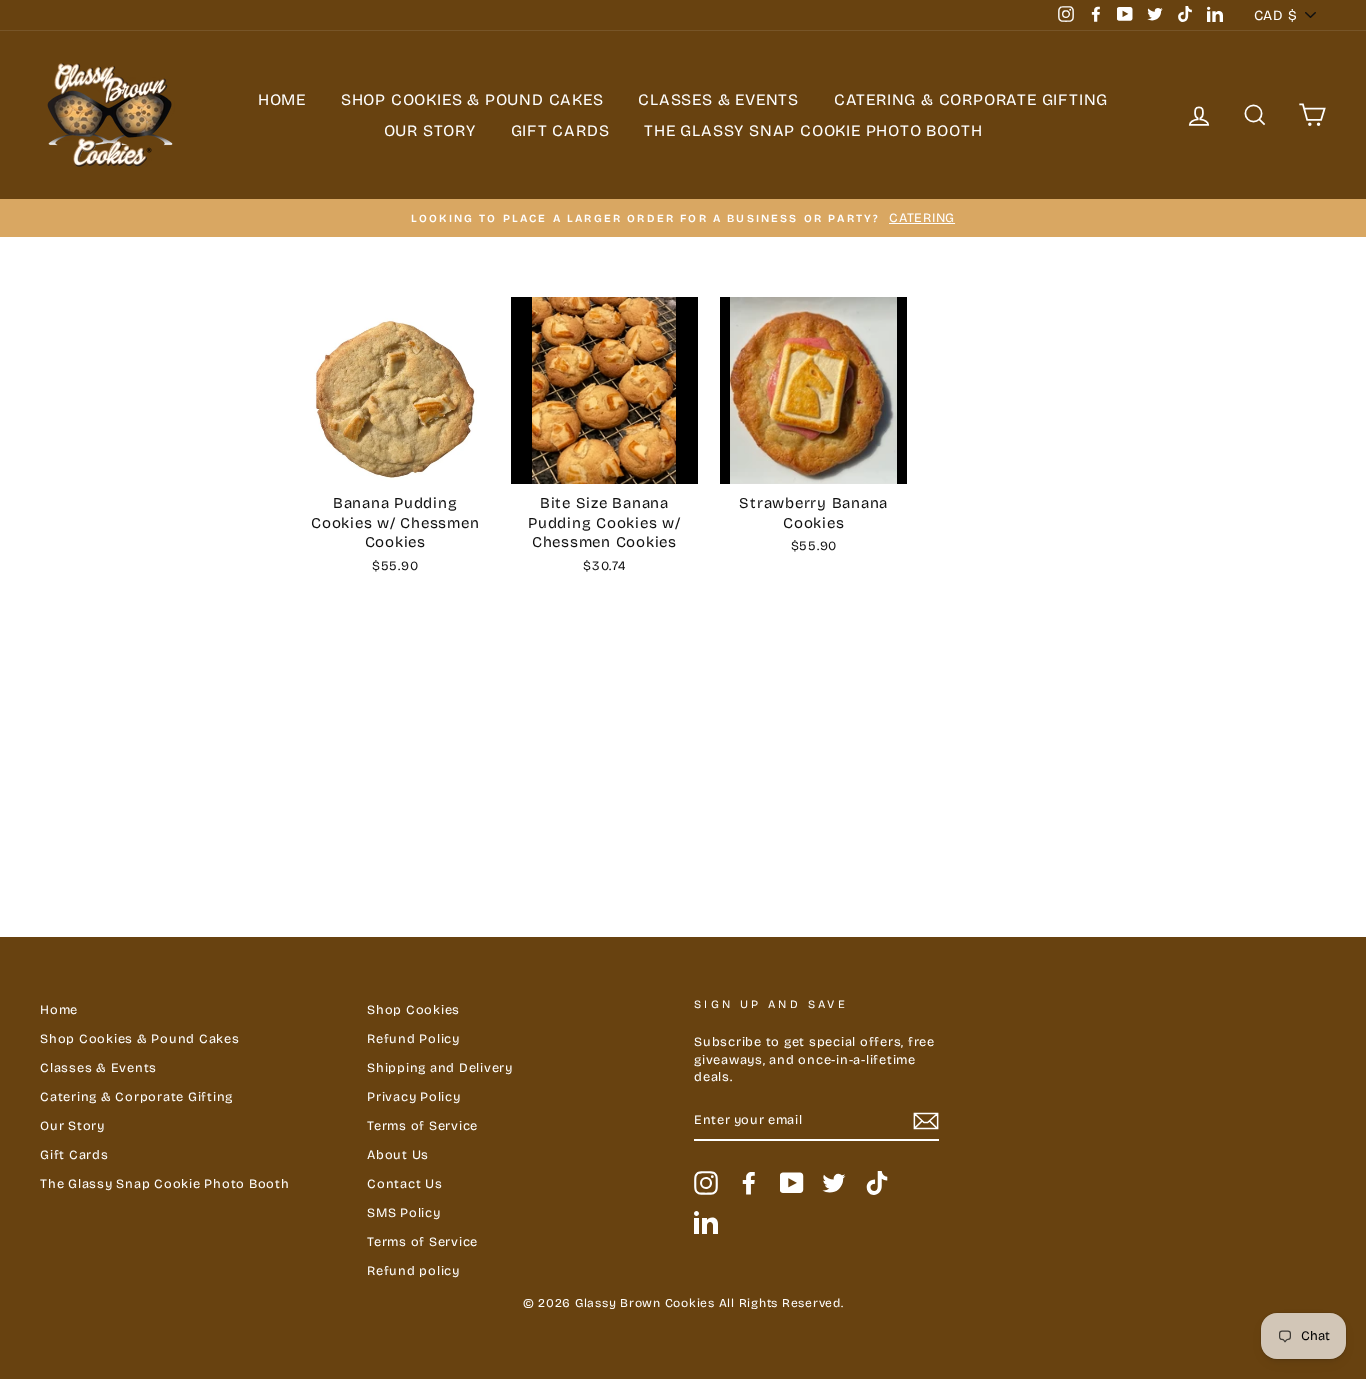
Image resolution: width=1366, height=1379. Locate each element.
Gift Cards (560, 130)
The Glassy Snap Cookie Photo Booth (813, 130)
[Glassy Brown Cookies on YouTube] (792, 1183)
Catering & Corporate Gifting (971, 99)
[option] (683, 218)
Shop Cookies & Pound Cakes (472, 99)
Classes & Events (718, 99)
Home (282, 99)
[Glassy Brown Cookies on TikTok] (877, 1183)
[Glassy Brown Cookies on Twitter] (834, 1183)
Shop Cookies (413, 1009)
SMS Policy (404, 1212)
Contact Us (405, 1183)
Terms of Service (422, 1125)
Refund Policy (413, 1038)
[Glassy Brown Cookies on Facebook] (749, 1183)
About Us (398, 1154)
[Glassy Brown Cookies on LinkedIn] (706, 1222)
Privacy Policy (414, 1096)
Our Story (430, 130)
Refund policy (413, 1270)
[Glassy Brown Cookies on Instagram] (706, 1183)
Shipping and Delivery (440, 1067)
